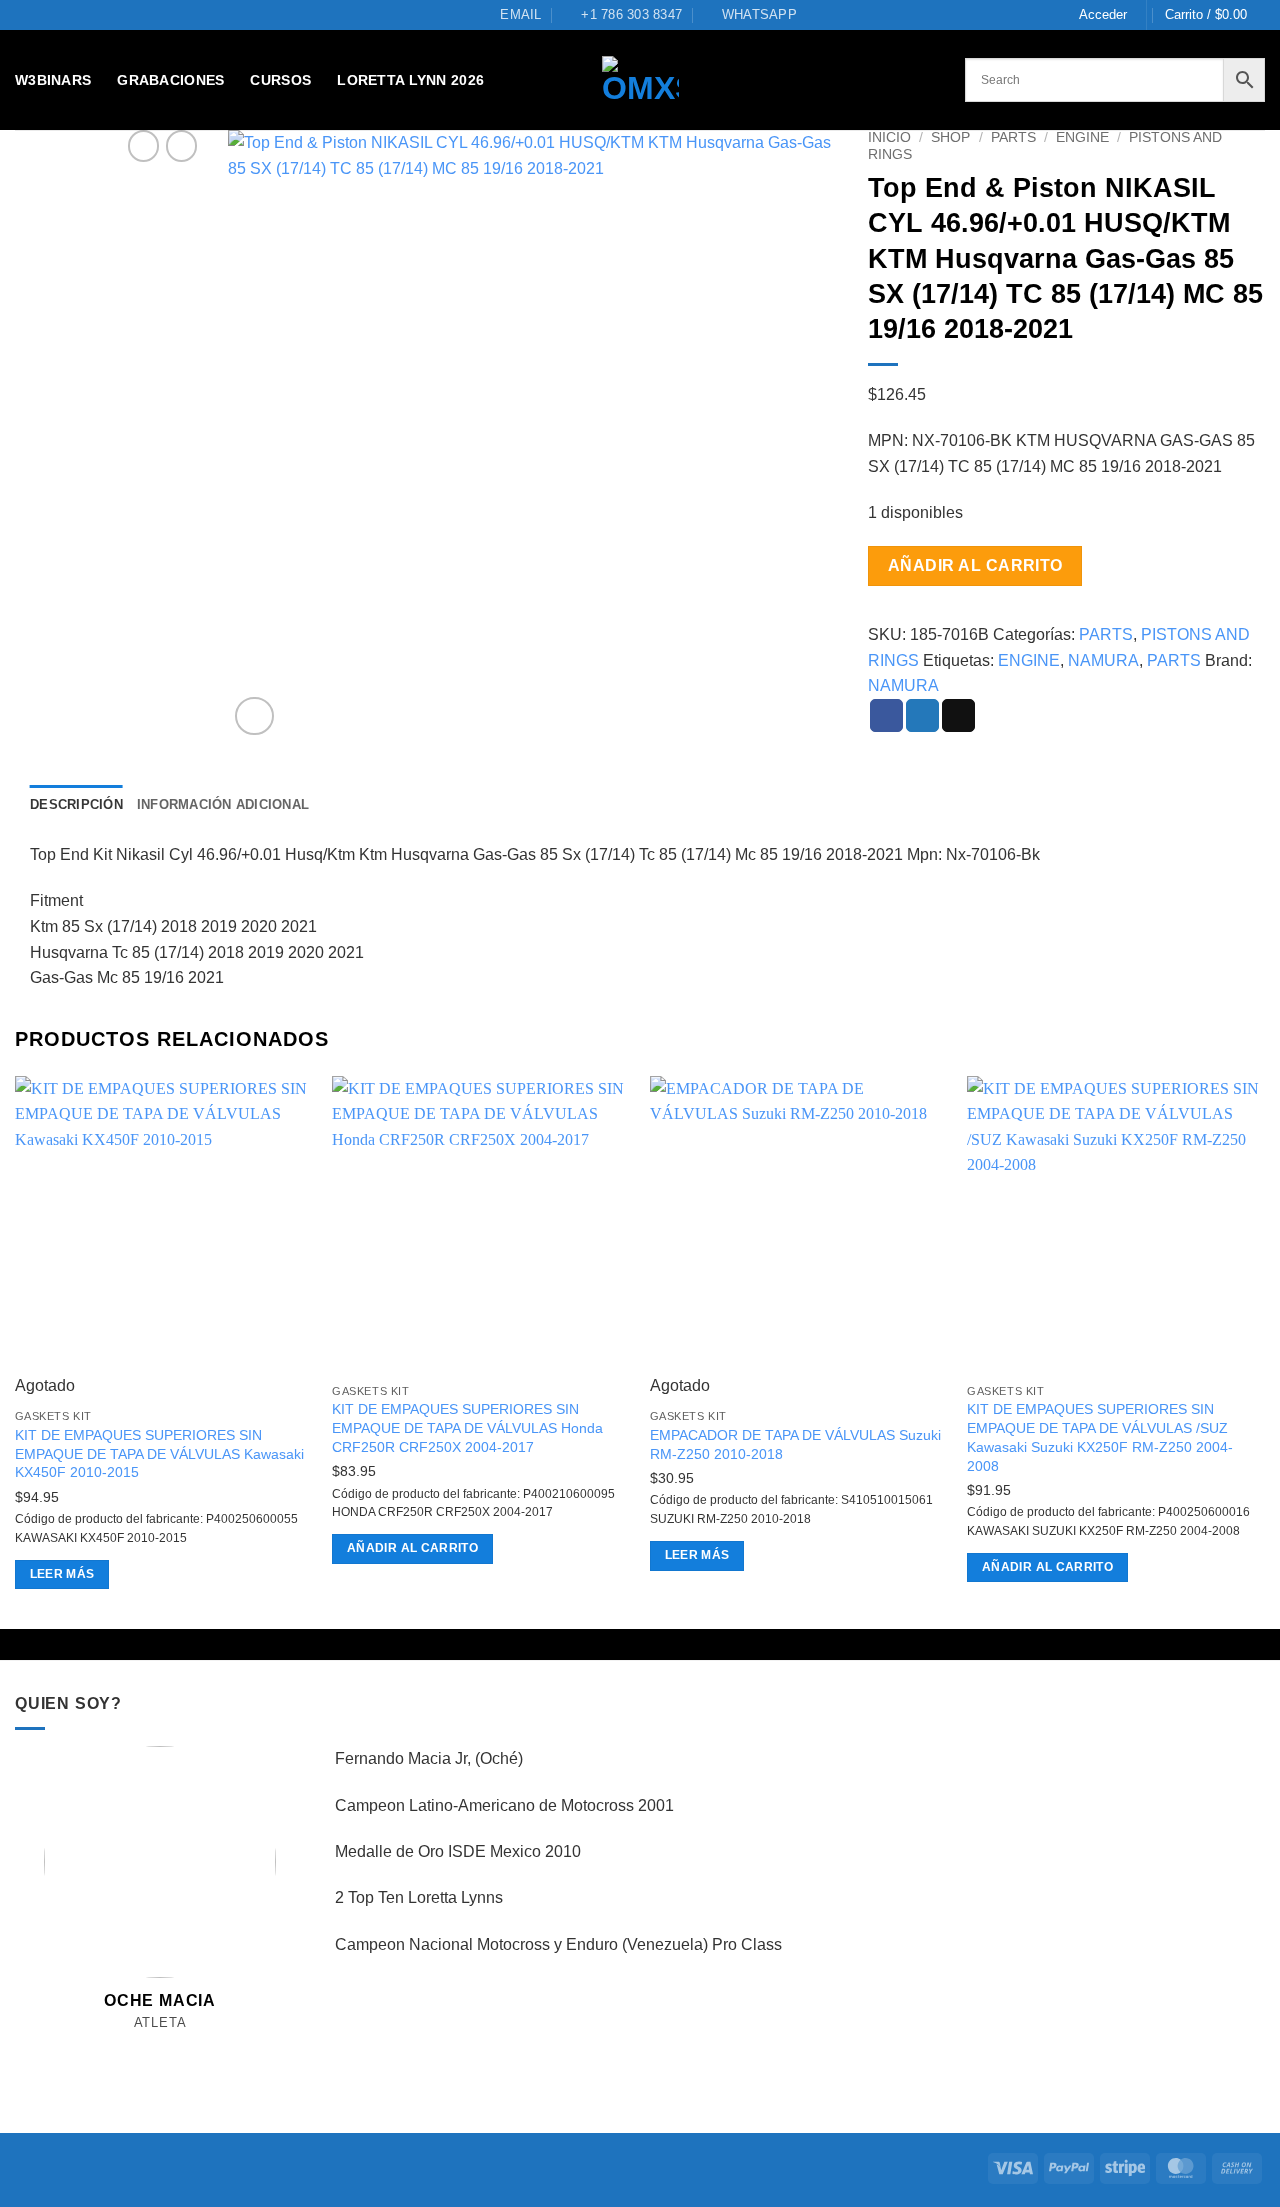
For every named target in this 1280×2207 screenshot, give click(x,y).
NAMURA (1103, 660)
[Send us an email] (160, 2045)
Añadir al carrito (975, 565)
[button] (1103, 15)
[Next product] (143, 145)
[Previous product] (181, 145)
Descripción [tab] (76, 804)
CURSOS (280, 80)
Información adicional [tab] (223, 804)
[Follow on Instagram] (138, 2045)
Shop (950, 137)
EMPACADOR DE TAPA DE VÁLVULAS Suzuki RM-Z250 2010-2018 (795, 1444)
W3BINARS (53, 80)
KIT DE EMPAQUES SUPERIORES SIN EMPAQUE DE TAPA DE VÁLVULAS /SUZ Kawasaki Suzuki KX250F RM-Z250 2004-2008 (1100, 1437)
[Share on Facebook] (886, 716)
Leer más (62, 1574)
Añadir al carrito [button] (412, 1548)
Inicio (889, 137)
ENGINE (1082, 137)
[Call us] (182, 2045)
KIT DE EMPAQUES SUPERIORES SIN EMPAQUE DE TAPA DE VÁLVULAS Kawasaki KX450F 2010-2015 (159, 1453)
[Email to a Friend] (958, 716)
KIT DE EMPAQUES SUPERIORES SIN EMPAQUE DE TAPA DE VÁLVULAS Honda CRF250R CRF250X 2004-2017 (467, 1427)
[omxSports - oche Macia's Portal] (640, 80)
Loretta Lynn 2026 (410, 80)
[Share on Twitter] (922, 716)
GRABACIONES (170, 80)
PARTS (1013, 137)
